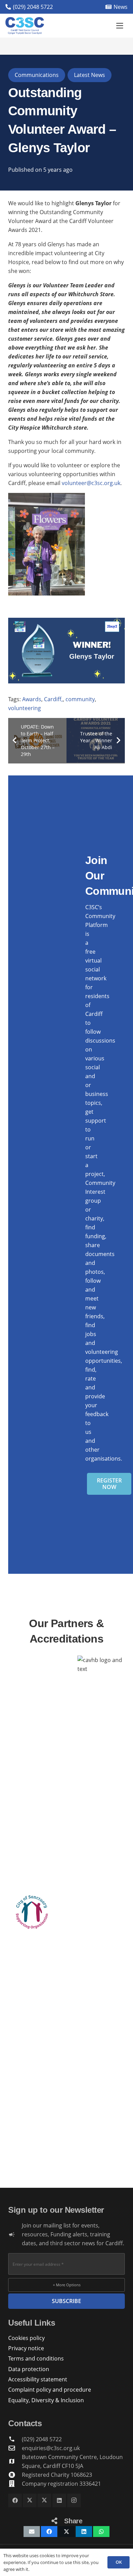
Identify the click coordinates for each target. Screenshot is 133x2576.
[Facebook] (15, 2500)
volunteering (25, 708)
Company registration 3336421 (61, 2484)
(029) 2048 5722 (42, 2439)
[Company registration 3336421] (15, 2483)
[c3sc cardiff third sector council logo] (25, 26)
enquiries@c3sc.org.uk (51, 2448)
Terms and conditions (36, 2358)
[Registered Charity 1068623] (15, 2475)
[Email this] (32, 2532)
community (80, 699)
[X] (30, 2500)
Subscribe (66, 2301)
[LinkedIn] (59, 2500)
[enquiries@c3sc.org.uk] (15, 2448)
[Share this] (49, 2532)
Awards (32, 699)
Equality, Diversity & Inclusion (46, 2400)
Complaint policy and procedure (50, 2390)
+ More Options (67, 2285)
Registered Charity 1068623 (57, 2475)
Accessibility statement (38, 2379)
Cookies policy (26, 2338)
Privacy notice (26, 2348)
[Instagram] (74, 2500)
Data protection (29, 2369)
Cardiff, (53, 699)
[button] (120, 26)
